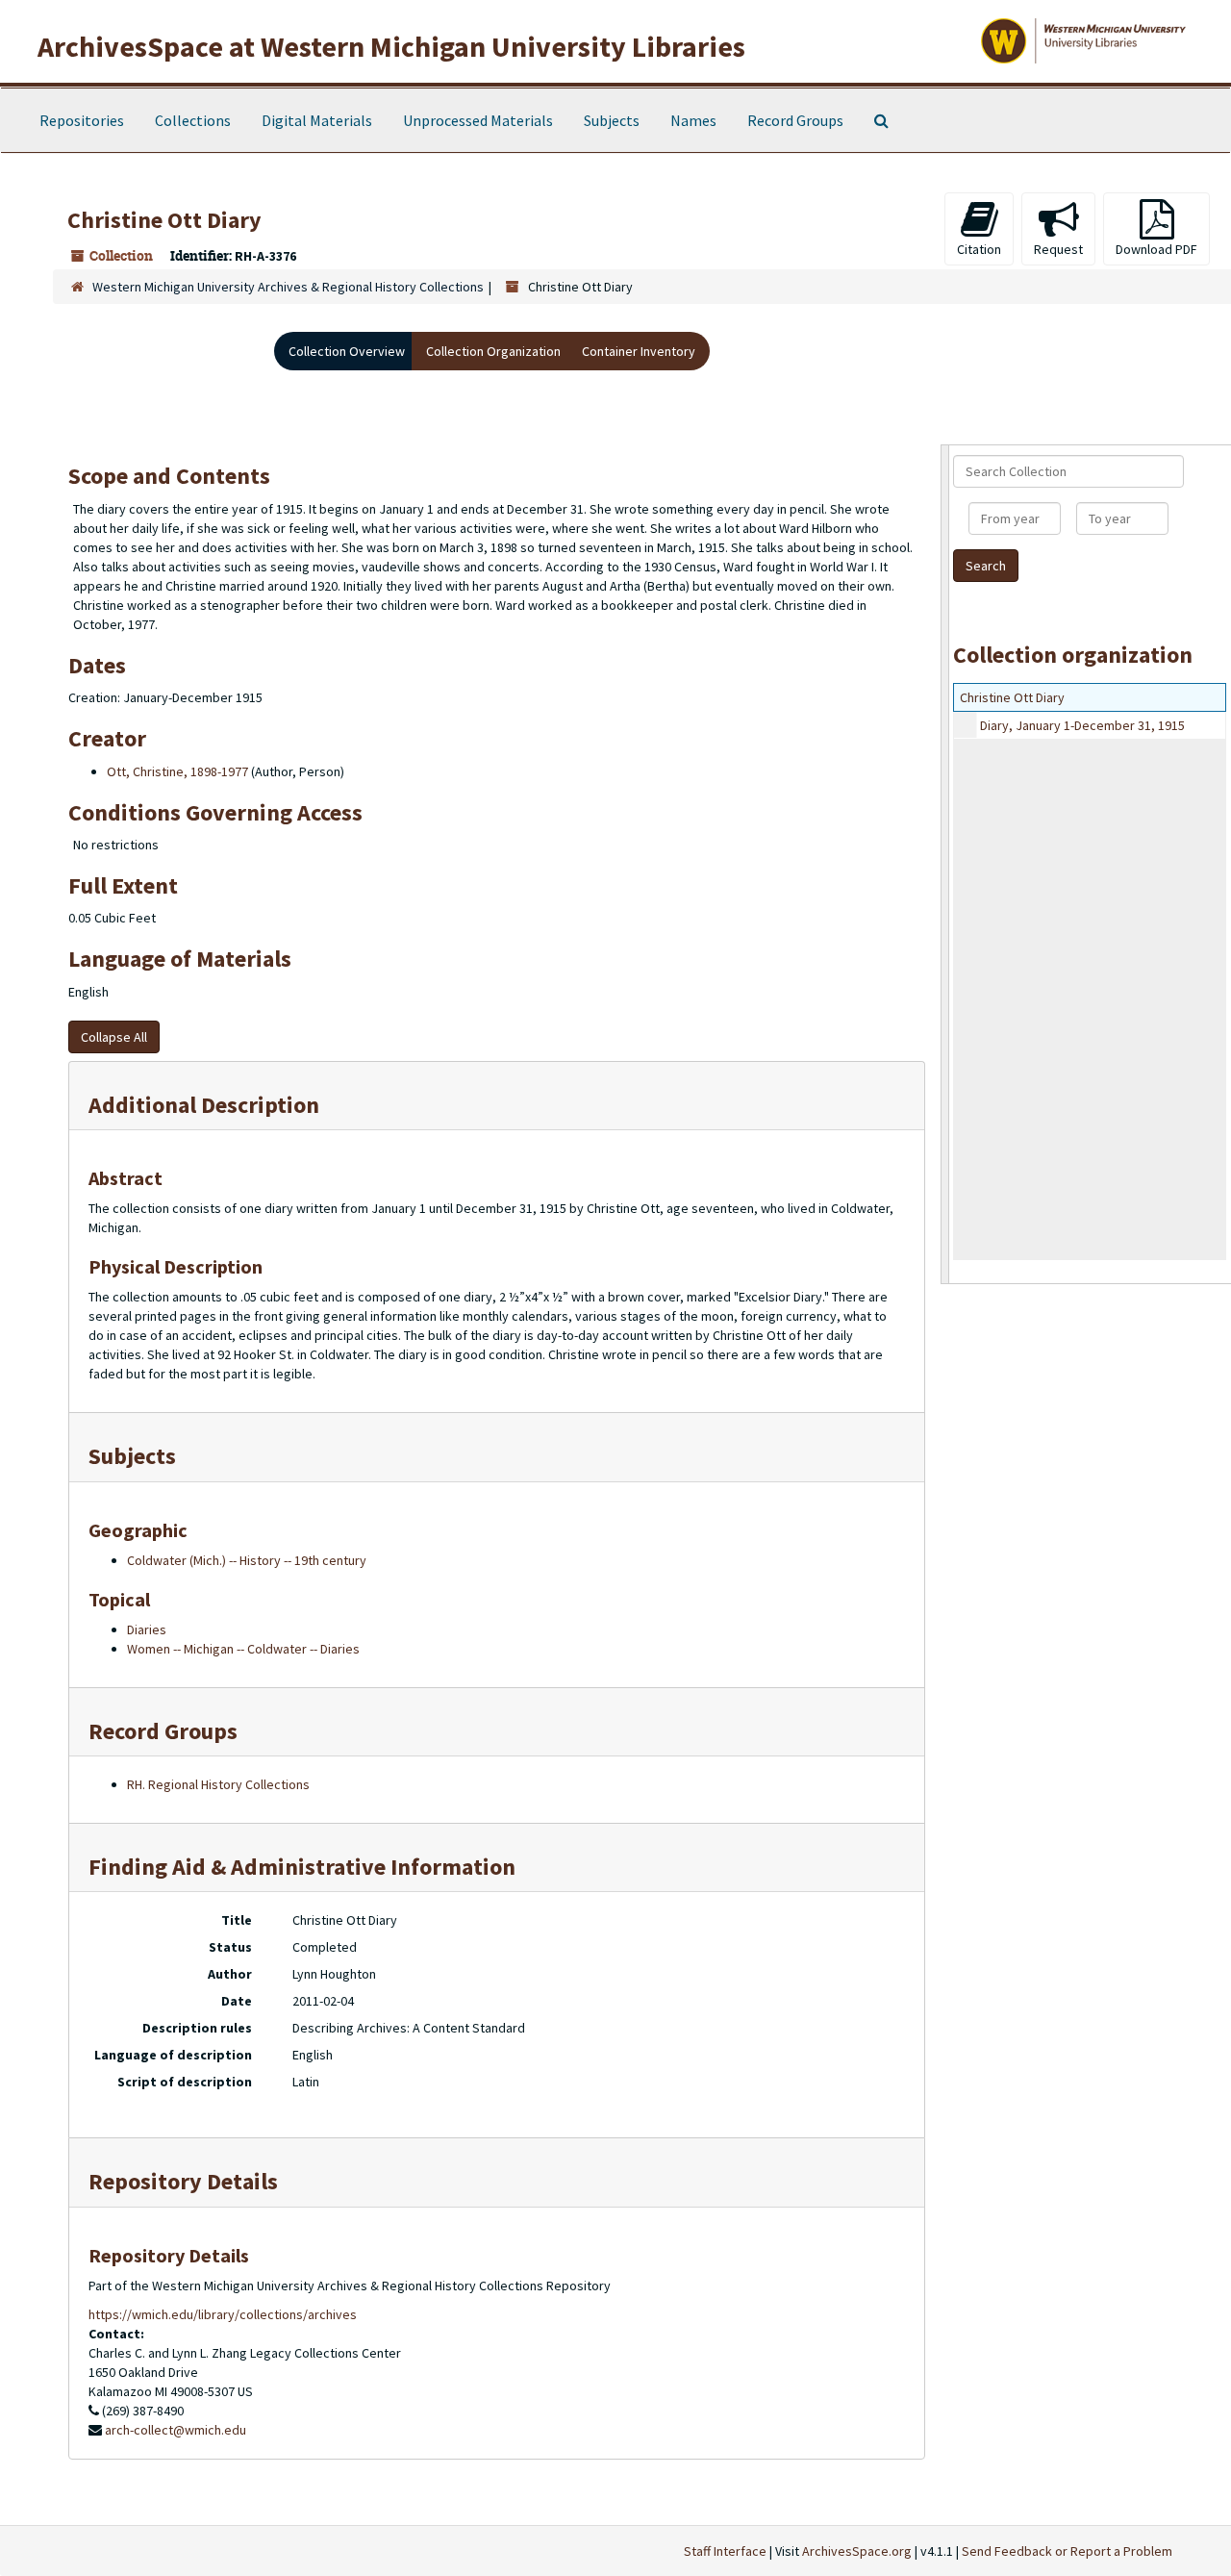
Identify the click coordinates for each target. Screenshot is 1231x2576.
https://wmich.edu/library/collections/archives (223, 2314)
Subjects (612, 120)
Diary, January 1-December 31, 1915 (1082, 725)
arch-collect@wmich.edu (176, 2430)
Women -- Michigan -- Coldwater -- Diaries (243, 1649)
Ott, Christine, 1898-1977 (177, 771)
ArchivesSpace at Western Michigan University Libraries (391, 46)
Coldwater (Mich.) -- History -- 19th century (247, 1560)
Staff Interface (725, 2551)
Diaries (147, 1629)
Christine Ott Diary (1012, 697)
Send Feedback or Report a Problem (1067, 2551)
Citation (979, 249)
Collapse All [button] (114, 1037)
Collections (193, 120)
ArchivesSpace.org (857, 2551)
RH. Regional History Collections (218, 1784)
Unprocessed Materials (478, 120)
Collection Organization (493, 351)
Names (693, 120)
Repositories (82, 120)
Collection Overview (347, 351)
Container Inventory (639, 351)
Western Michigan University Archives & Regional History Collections (288, 287)
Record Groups (795, 120)
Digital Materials (317, 120)
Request (1058, 249)
